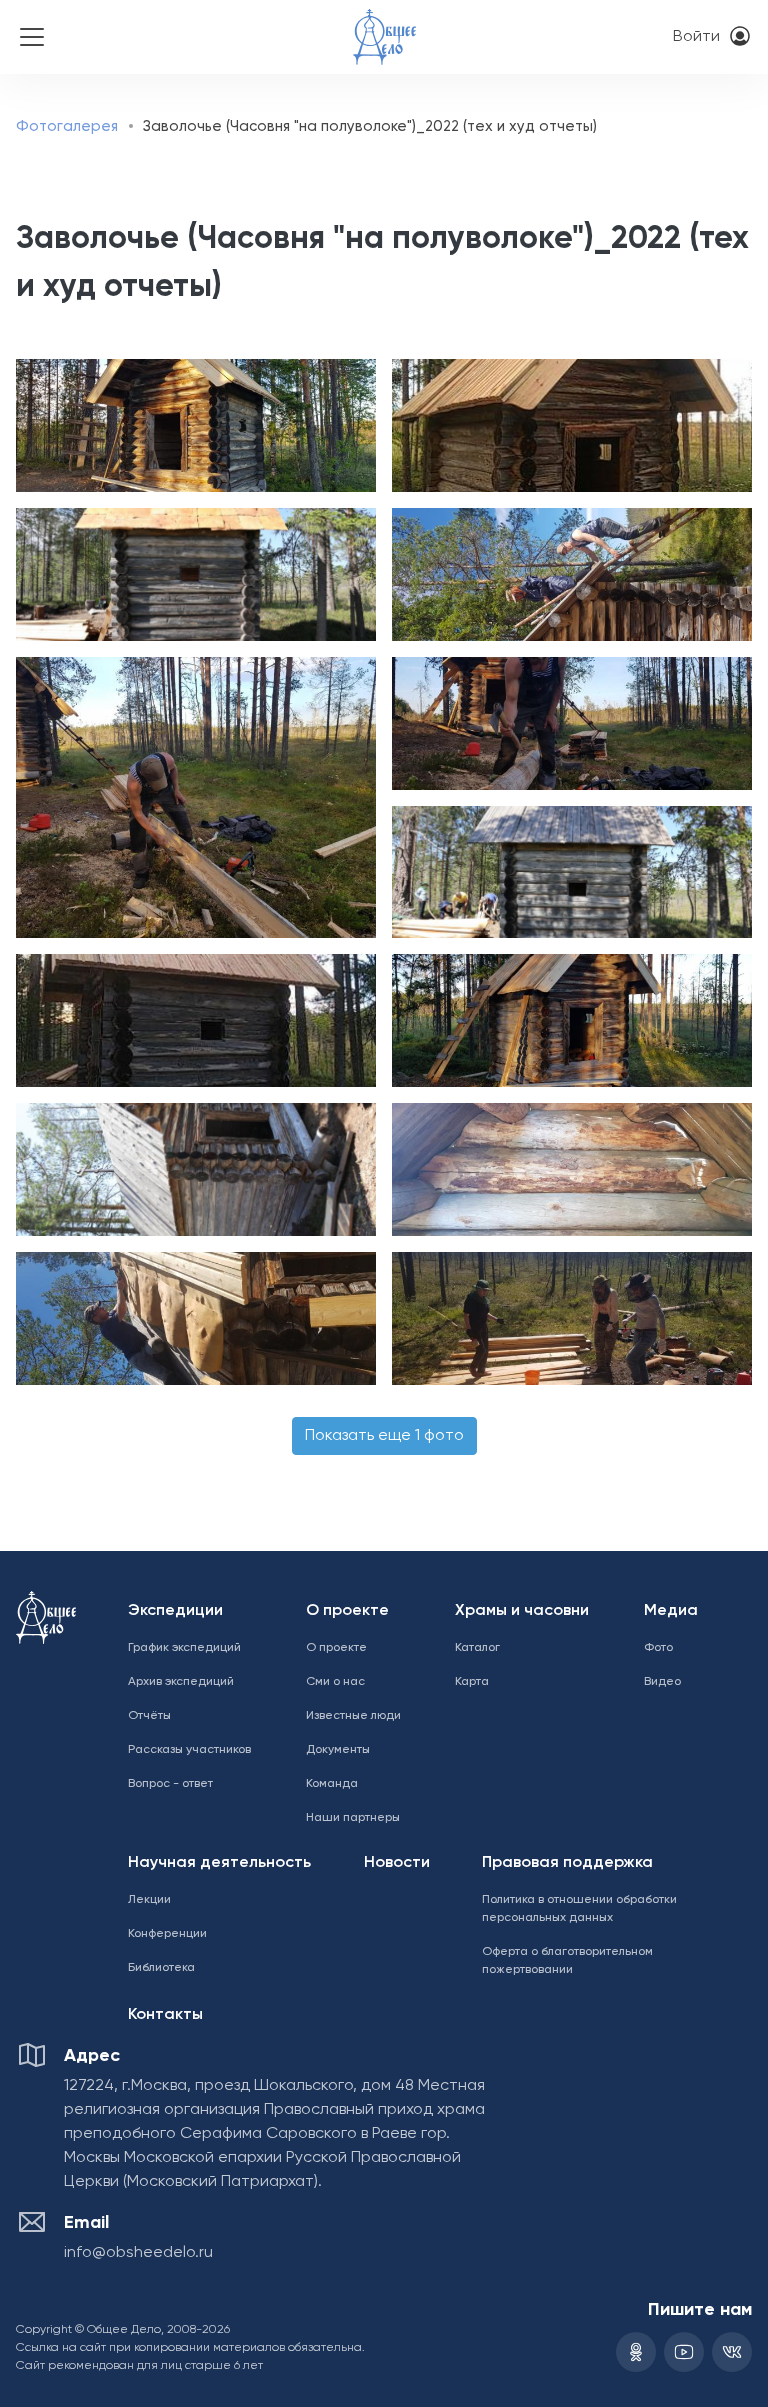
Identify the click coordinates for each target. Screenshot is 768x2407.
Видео (662, 1682)
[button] (192, 425)
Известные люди (353, 1716)
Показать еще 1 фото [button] (384, 1436)
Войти (696, 37)
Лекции (149, 1900)
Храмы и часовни (522, 1611)
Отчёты (149, 1716)
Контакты (165, 2015)
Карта (472, 1682)
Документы (338, 1750)
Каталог (477, 1648)
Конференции (167, 1934)
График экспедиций (184, 1648)
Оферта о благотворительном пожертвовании (567, 1961)
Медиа (671, 1611)
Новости (397, 1863)
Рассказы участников (189, 1750)
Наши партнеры (353, 1818)
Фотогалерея (67, 126)
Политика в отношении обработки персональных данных (579, 1909)
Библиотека (161, 1968)
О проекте (347, 1611)
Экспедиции (175, 1611)
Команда (332, 1784)
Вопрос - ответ (170, 1784)
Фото (658, 1648)
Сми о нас (335, 1682)
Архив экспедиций (181, 1682)
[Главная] (385, 23)
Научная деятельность (219, 1863)
